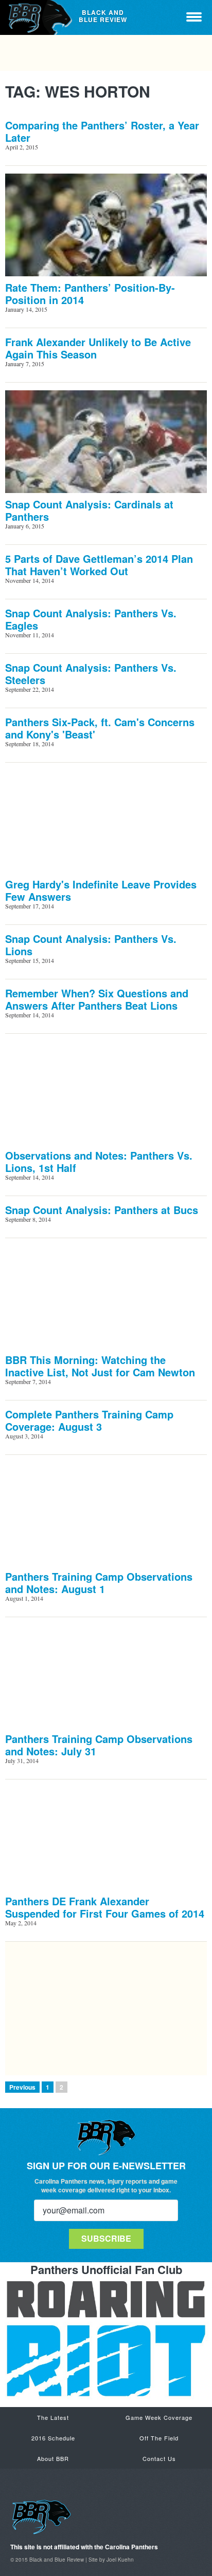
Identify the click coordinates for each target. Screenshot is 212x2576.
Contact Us (159, 2458)
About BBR (53, 2458)
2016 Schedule (53, 2438)
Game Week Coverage (159, 2417)
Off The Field (159, 2438)
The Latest (53, 2417)
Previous (22, 2087)
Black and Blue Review (37, 17)
